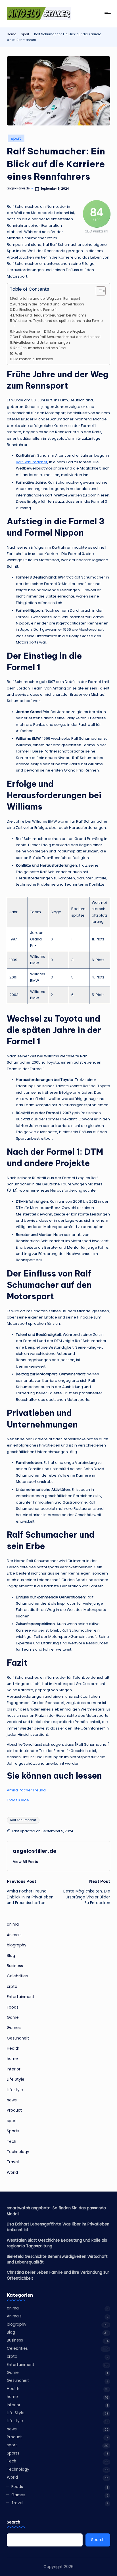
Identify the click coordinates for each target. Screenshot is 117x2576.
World (12, 2172)
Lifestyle (15, 2090)
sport (25, 34)
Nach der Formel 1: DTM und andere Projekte (49, 332)
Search (13, 2522)
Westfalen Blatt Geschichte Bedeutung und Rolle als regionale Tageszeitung (57, 2243)
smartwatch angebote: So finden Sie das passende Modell (56, 2211)
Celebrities (17, 1976)
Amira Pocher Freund (26, 1790)
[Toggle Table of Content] (98, 291)
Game (13, 2018)
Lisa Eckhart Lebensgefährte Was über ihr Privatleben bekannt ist (58, 2227)
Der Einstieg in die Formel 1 (35, 310)
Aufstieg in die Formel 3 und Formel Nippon (49, 304)
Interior (14, 2069)
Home (12, 34)
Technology (18, 2152)
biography (17, 1945)
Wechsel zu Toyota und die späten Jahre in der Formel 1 (58, 323)
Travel (13, 2162)
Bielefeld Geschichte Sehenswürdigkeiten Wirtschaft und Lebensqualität (57, 2259)
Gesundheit (18, 2038)
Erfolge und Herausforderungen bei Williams (50, 315)
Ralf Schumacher (32, 462)
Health (13, 2048)
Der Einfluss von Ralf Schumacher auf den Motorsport (57, 337)
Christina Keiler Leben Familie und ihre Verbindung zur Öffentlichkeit (58, 2275)
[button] (25, 1862)
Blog (11, 1956)
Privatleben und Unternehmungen (42, 343)
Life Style (16, 2079)
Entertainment (21, 1997)
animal (13, 1924)
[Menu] (107, 13)
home (12, 2059)
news (12, 2100)
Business (15, 1966)
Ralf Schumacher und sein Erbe (39, 348)
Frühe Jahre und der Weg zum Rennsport (46, 299)
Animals (14, 1935)
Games (14, 2028)
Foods (13, 2007)
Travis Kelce (18, 1800)
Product (14, 2110)
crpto (12, 1987)
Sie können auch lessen (33, 359)
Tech (12, 2142)
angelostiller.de (35, 1851)
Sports (13, 2131)
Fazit (18, 354)
